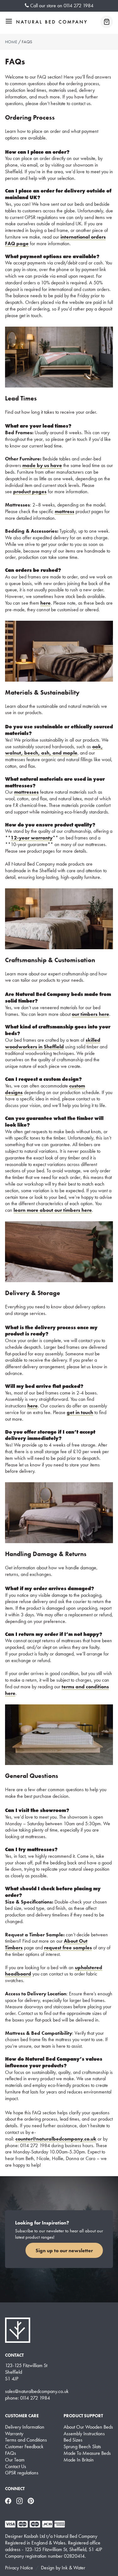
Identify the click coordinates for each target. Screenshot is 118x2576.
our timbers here (90, 1014)
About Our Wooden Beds (88, 2427)
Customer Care (22, 2416)
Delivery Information (25, 2427)
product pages (30, 492)
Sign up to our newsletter (64, 2250)
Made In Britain (79, 2460)
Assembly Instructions (84, 2434)
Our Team (15, 2460)
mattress (65, 511)
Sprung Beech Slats (82, 2447)
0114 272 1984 (79, 6)
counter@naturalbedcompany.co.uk (56, 2139)
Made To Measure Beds (87, 2453)
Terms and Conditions (26, 2440)
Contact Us (16, 2466)
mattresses (26, 792)
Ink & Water (73, 2568)
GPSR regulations (22, 2473)
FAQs (11, 2453)
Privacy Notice (19, 2568)
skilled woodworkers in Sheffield (53, 1043)
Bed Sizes (73, 2440)
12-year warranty (32, 838)
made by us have (42, 465)
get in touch (80, 1412)
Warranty (14, 2434)
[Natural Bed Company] (52, 22)
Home (11, 42)
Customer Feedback (24, 2447)
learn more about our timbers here (53, 1210)
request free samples (68, 1948)
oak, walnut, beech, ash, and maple (54, 750)
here (45, 603)
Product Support (83, 2416)
